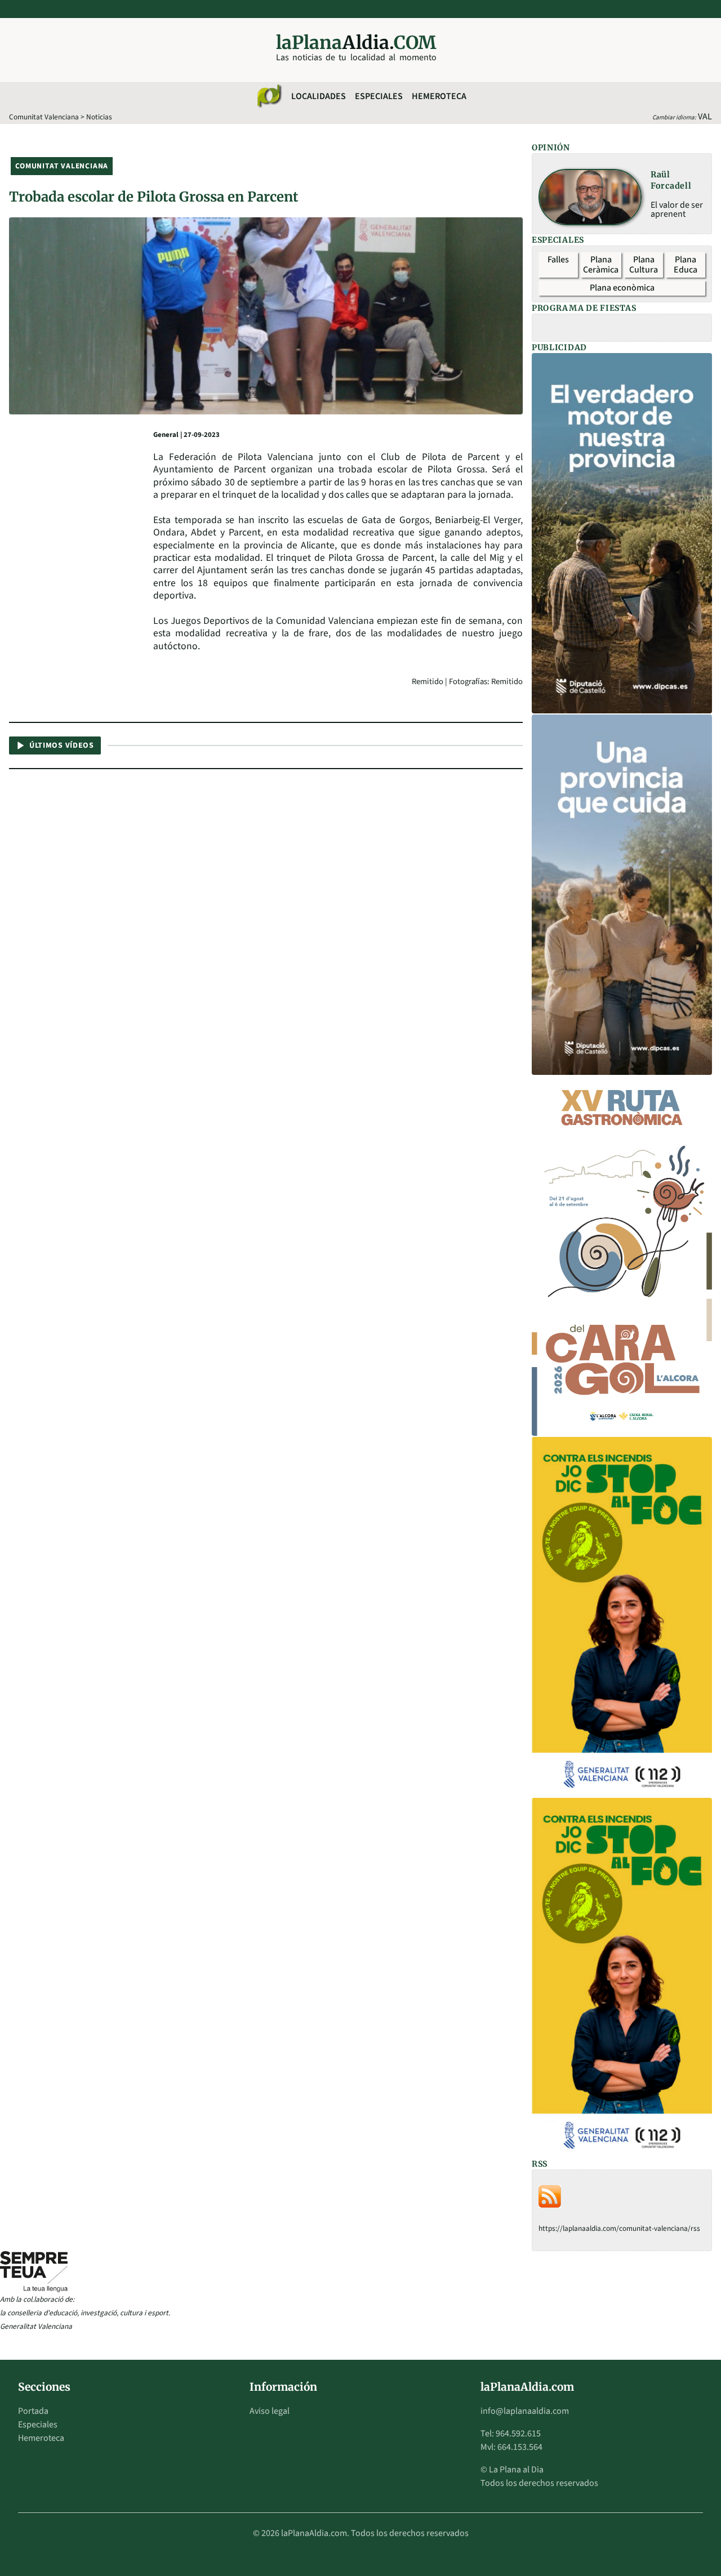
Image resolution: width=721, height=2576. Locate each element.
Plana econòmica (622, 288)
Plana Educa (686, 265)
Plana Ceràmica (601, 265)
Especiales (379, 96)
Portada (33, 2411)
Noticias (99, 117)
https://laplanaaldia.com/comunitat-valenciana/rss (619, 2228)
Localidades (319, 96)
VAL (705, 117)
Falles (558, 260)
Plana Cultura (644, 265)
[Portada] (269, 96)
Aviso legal (270, 2411)
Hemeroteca (439, 96)
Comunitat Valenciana (44, 117)
